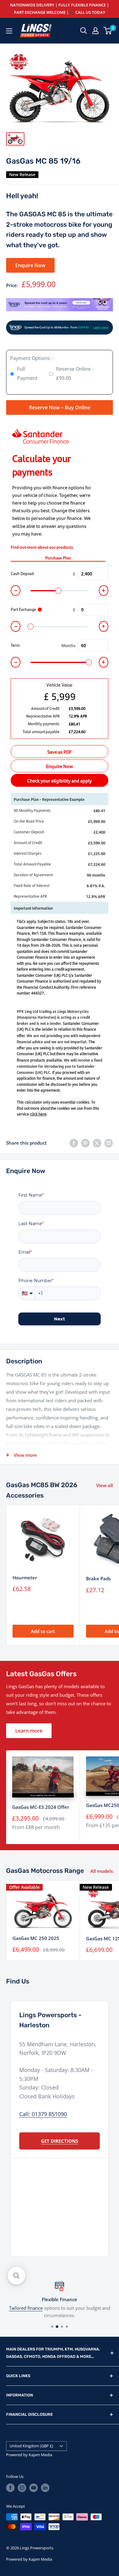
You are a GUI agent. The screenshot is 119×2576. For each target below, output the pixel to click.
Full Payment (27, 373)
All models (102, 1871)
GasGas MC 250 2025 (36, 1938)
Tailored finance (26, 2308)
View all (105, 1485)
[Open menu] (9, 31)
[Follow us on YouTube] (34, 2488)
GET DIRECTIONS (60, 2141)
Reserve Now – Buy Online (60, 407)
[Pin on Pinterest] (85, 1143)
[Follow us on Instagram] (22, 2488)
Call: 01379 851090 (43, 2114)
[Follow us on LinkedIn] (45, 2488)
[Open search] (84, 31)
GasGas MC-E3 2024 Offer (41, 1807)
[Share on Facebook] (74, 1143)
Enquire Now (30, 265)
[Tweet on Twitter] (97, 1143)
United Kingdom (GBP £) (31, 2446)
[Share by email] (109, 1143)
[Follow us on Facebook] (10, 2488)
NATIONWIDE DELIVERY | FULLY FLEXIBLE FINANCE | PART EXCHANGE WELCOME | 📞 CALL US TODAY (60, 9)
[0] (108, 31)
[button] (16, 2276)
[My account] (96, 31)
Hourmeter (25, 1578)
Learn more (29, 1731)
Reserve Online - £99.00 (75, 373)
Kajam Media (40, 2455)
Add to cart (43, 1631)
